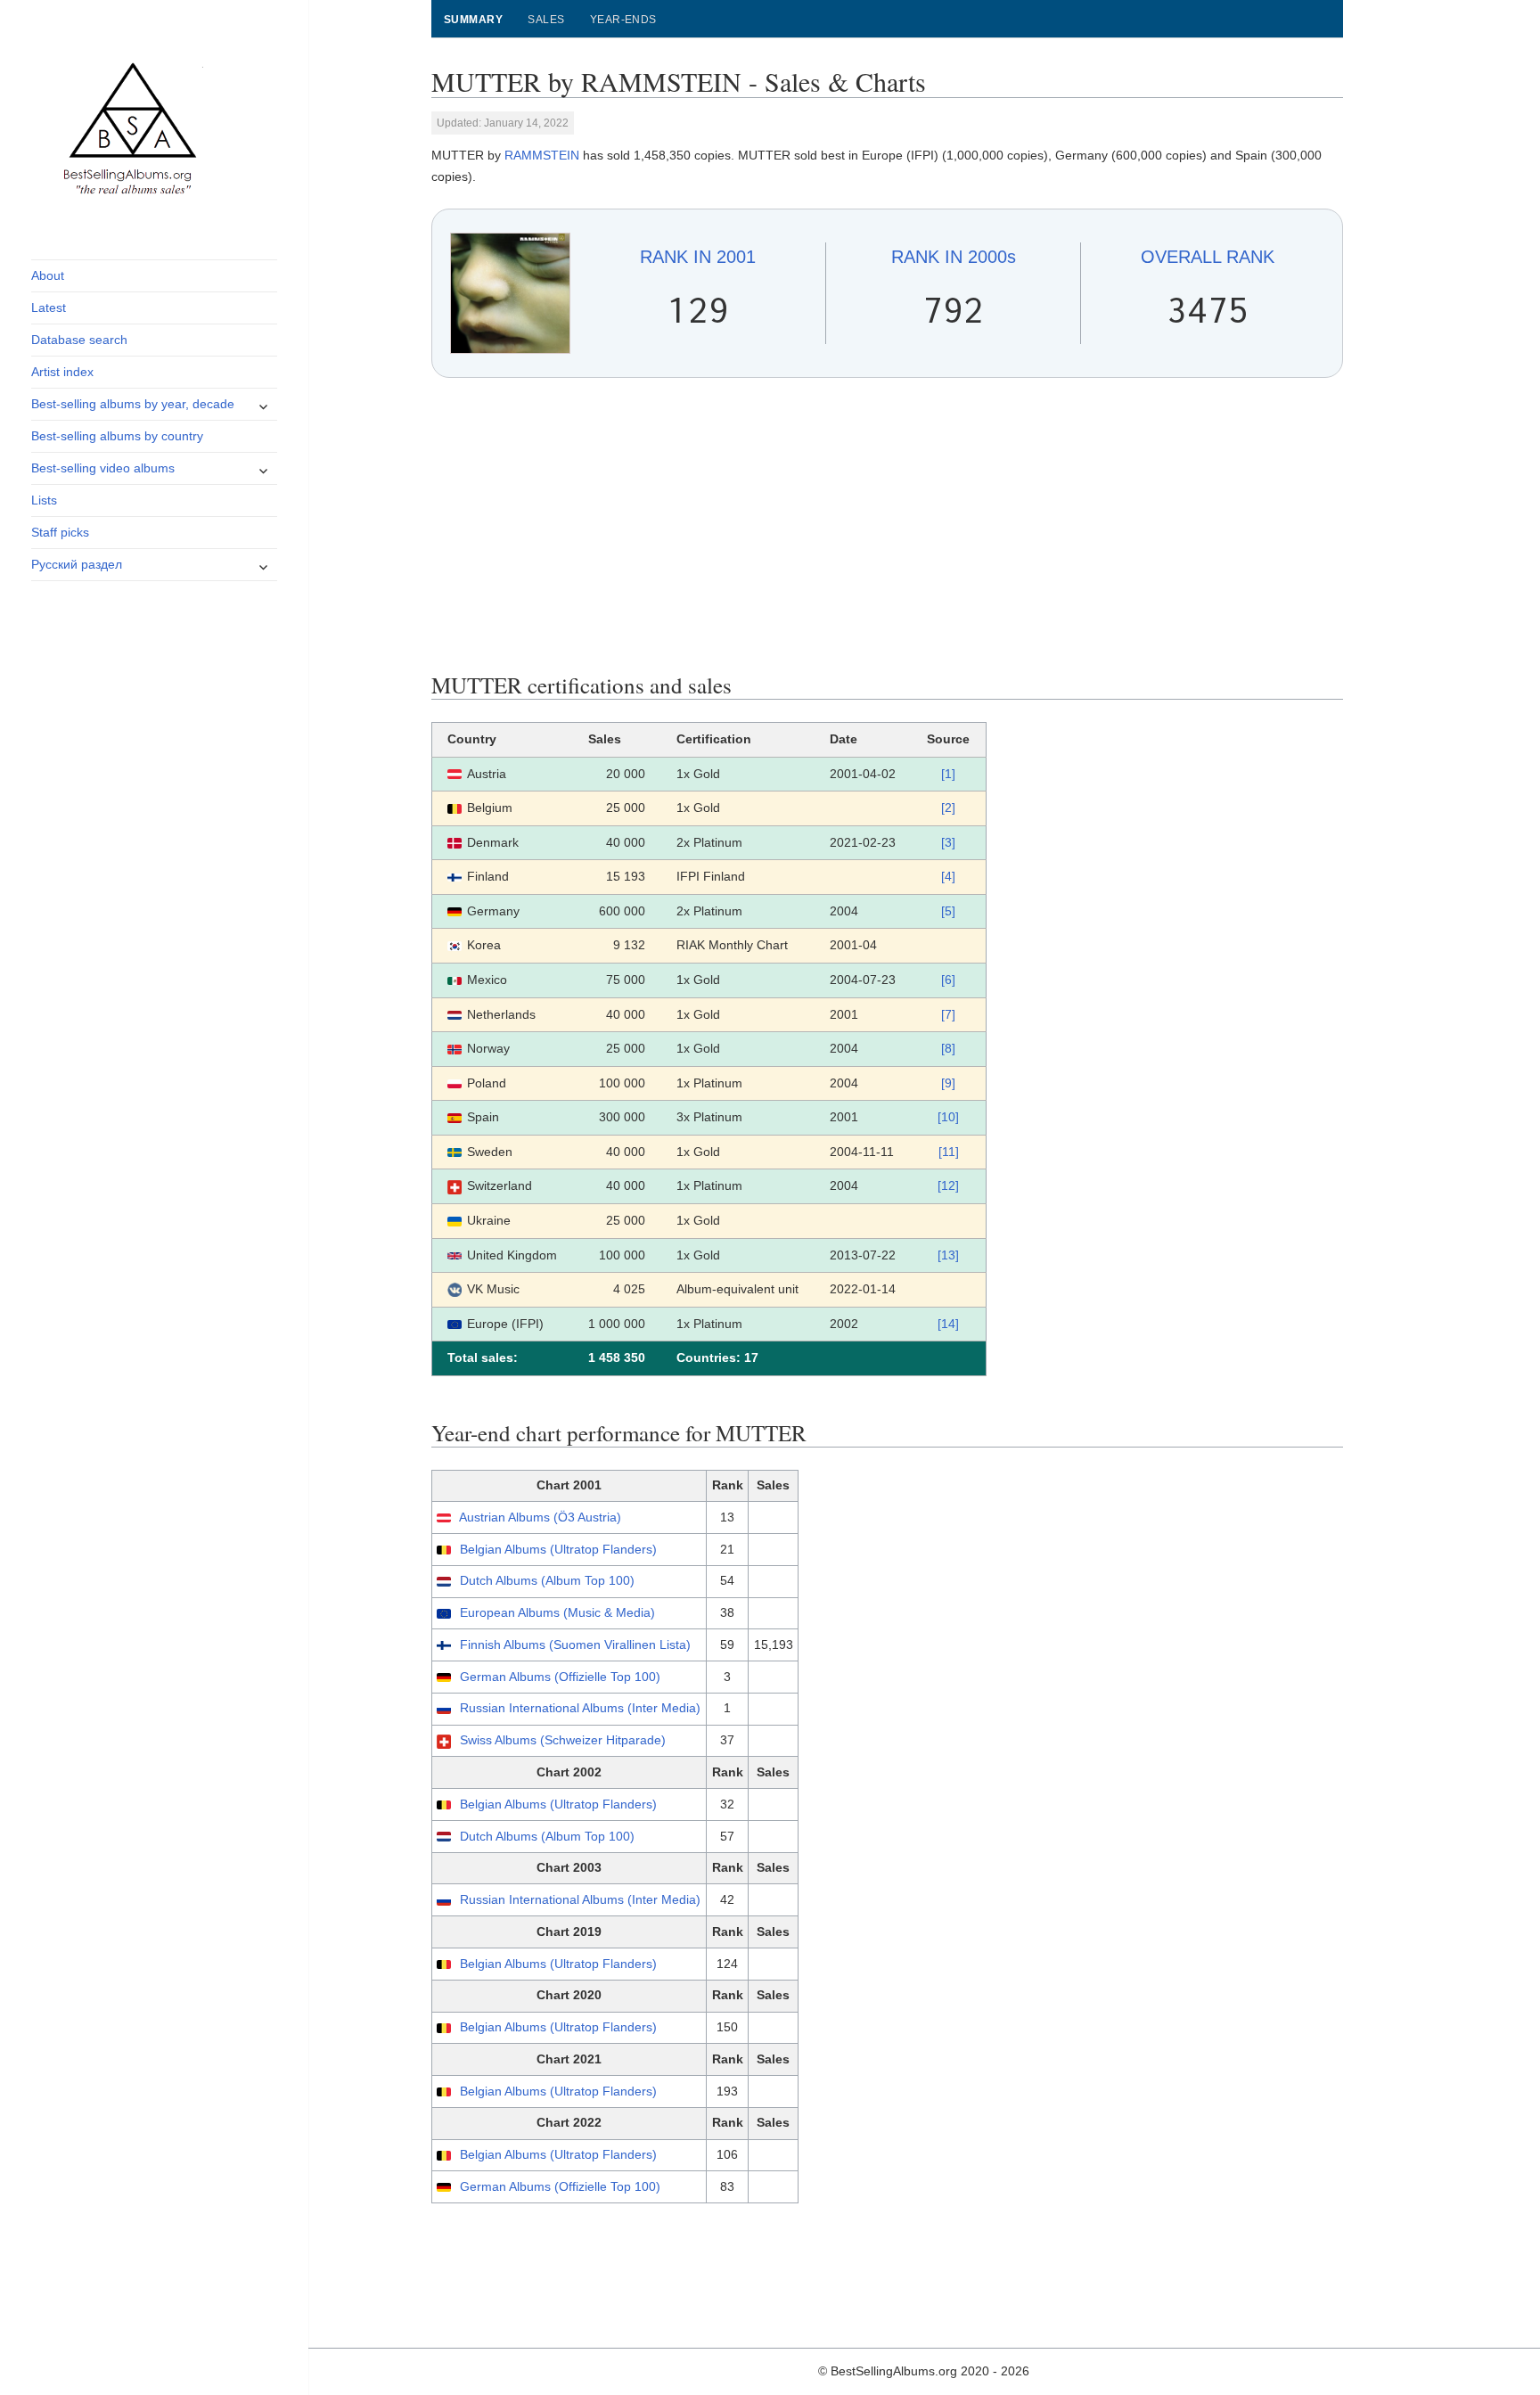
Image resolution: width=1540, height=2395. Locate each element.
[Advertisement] (888, 525)
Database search (79, 340)
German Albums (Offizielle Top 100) (560, 1677)
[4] (948, 876)
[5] (948, 911)
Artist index (62, 372)
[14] (948, 1324)
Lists (44, 500)
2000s (954, 257)
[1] (948, 774)
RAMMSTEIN (542, 155)
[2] (948, 808)
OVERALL (1208, 257)
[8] (948, 1048)
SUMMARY (473, 20)
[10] (948, 1117)
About (48, 275)
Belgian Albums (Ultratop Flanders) (558, 1549)
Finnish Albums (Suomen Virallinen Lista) (575, 1645)
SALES (546, 20)
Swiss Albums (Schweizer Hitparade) (563, 1740)
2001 (698, 257)
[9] (948, 1083)
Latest (49, 308)
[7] (948, 1014)
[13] (948, 1255)
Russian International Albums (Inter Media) (580, 1708)
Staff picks (60, 532)
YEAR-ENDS (623, 20)
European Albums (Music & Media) (557, 1612)
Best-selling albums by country (117, 436)
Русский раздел (77, 564)
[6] (948, 980)
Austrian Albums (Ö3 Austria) (540, 1517)
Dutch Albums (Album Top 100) (547, 1580)
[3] (948, 842)
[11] (949, 1152)
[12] (948, 1185)
